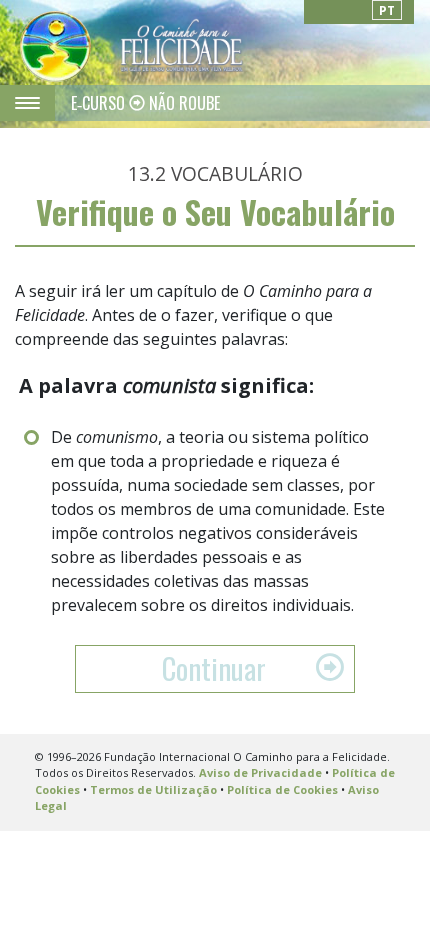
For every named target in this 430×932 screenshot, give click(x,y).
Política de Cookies (282, 789)
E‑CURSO (100, 103)
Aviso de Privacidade (260, 772)
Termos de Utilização (153, 789)
